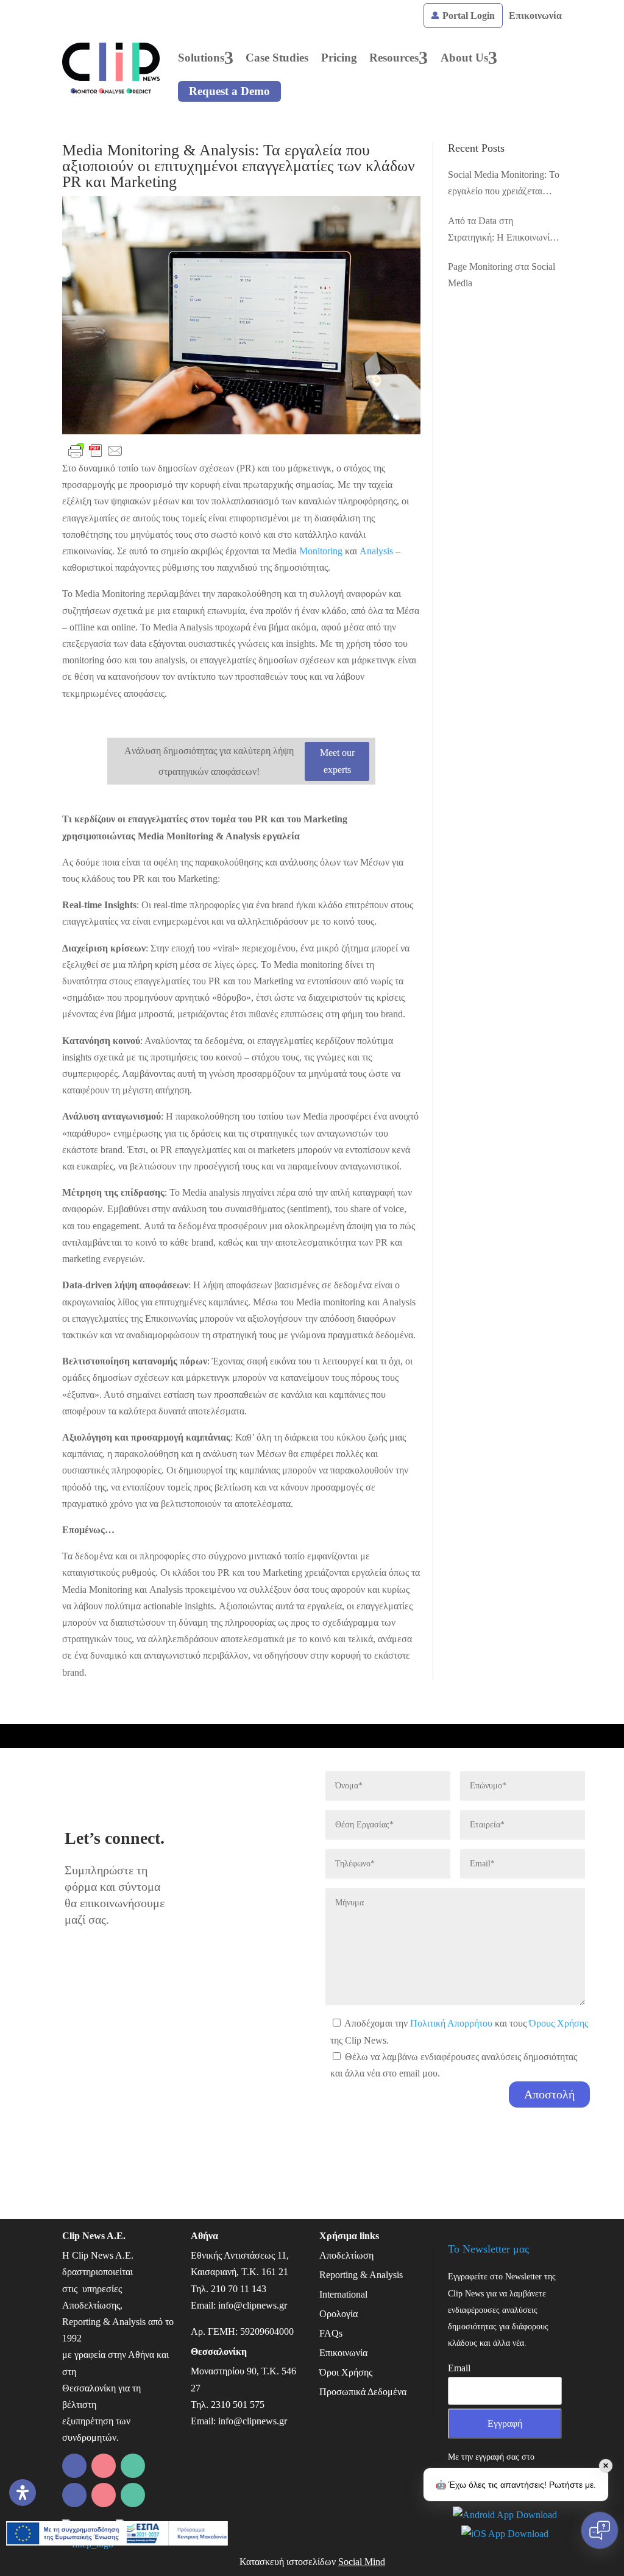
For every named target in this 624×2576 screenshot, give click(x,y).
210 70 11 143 (239, 2289)
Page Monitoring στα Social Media (502, 275)
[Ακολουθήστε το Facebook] (104, 2466)
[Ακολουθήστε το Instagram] (133, 2466)
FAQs (331, 2333)
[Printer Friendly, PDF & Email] (96, 451)
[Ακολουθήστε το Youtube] (133, 2495)
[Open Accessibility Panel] (23, 2493)
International (343, 2294)
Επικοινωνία (535, 16)
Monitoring (321, 551)
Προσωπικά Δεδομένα (363, 2392)
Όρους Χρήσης (558, 2023)
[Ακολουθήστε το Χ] (74, 2495)
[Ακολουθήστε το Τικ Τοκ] (104, 2495)
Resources (394, 58)
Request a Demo (229, 91)
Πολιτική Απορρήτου (451, 2023)
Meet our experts (337, 761)
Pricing (339, 58)
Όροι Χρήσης (346, 2372)
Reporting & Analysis (361, 2275)
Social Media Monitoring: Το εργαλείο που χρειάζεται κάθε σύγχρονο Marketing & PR (504, 184)
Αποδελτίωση (346, 2255)
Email (459, 2368)
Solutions (201, 58)
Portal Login (467, 16)
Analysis (376, 551)
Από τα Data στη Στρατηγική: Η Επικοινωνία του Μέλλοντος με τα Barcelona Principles (501, 231)
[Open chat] (600, 2530)
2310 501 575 (238, 2405)
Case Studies (277, 58)
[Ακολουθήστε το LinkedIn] (74, 2466)
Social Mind (362, 2562)
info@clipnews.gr (253, 2305)
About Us (464, 58)
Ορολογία (339, 2314)
